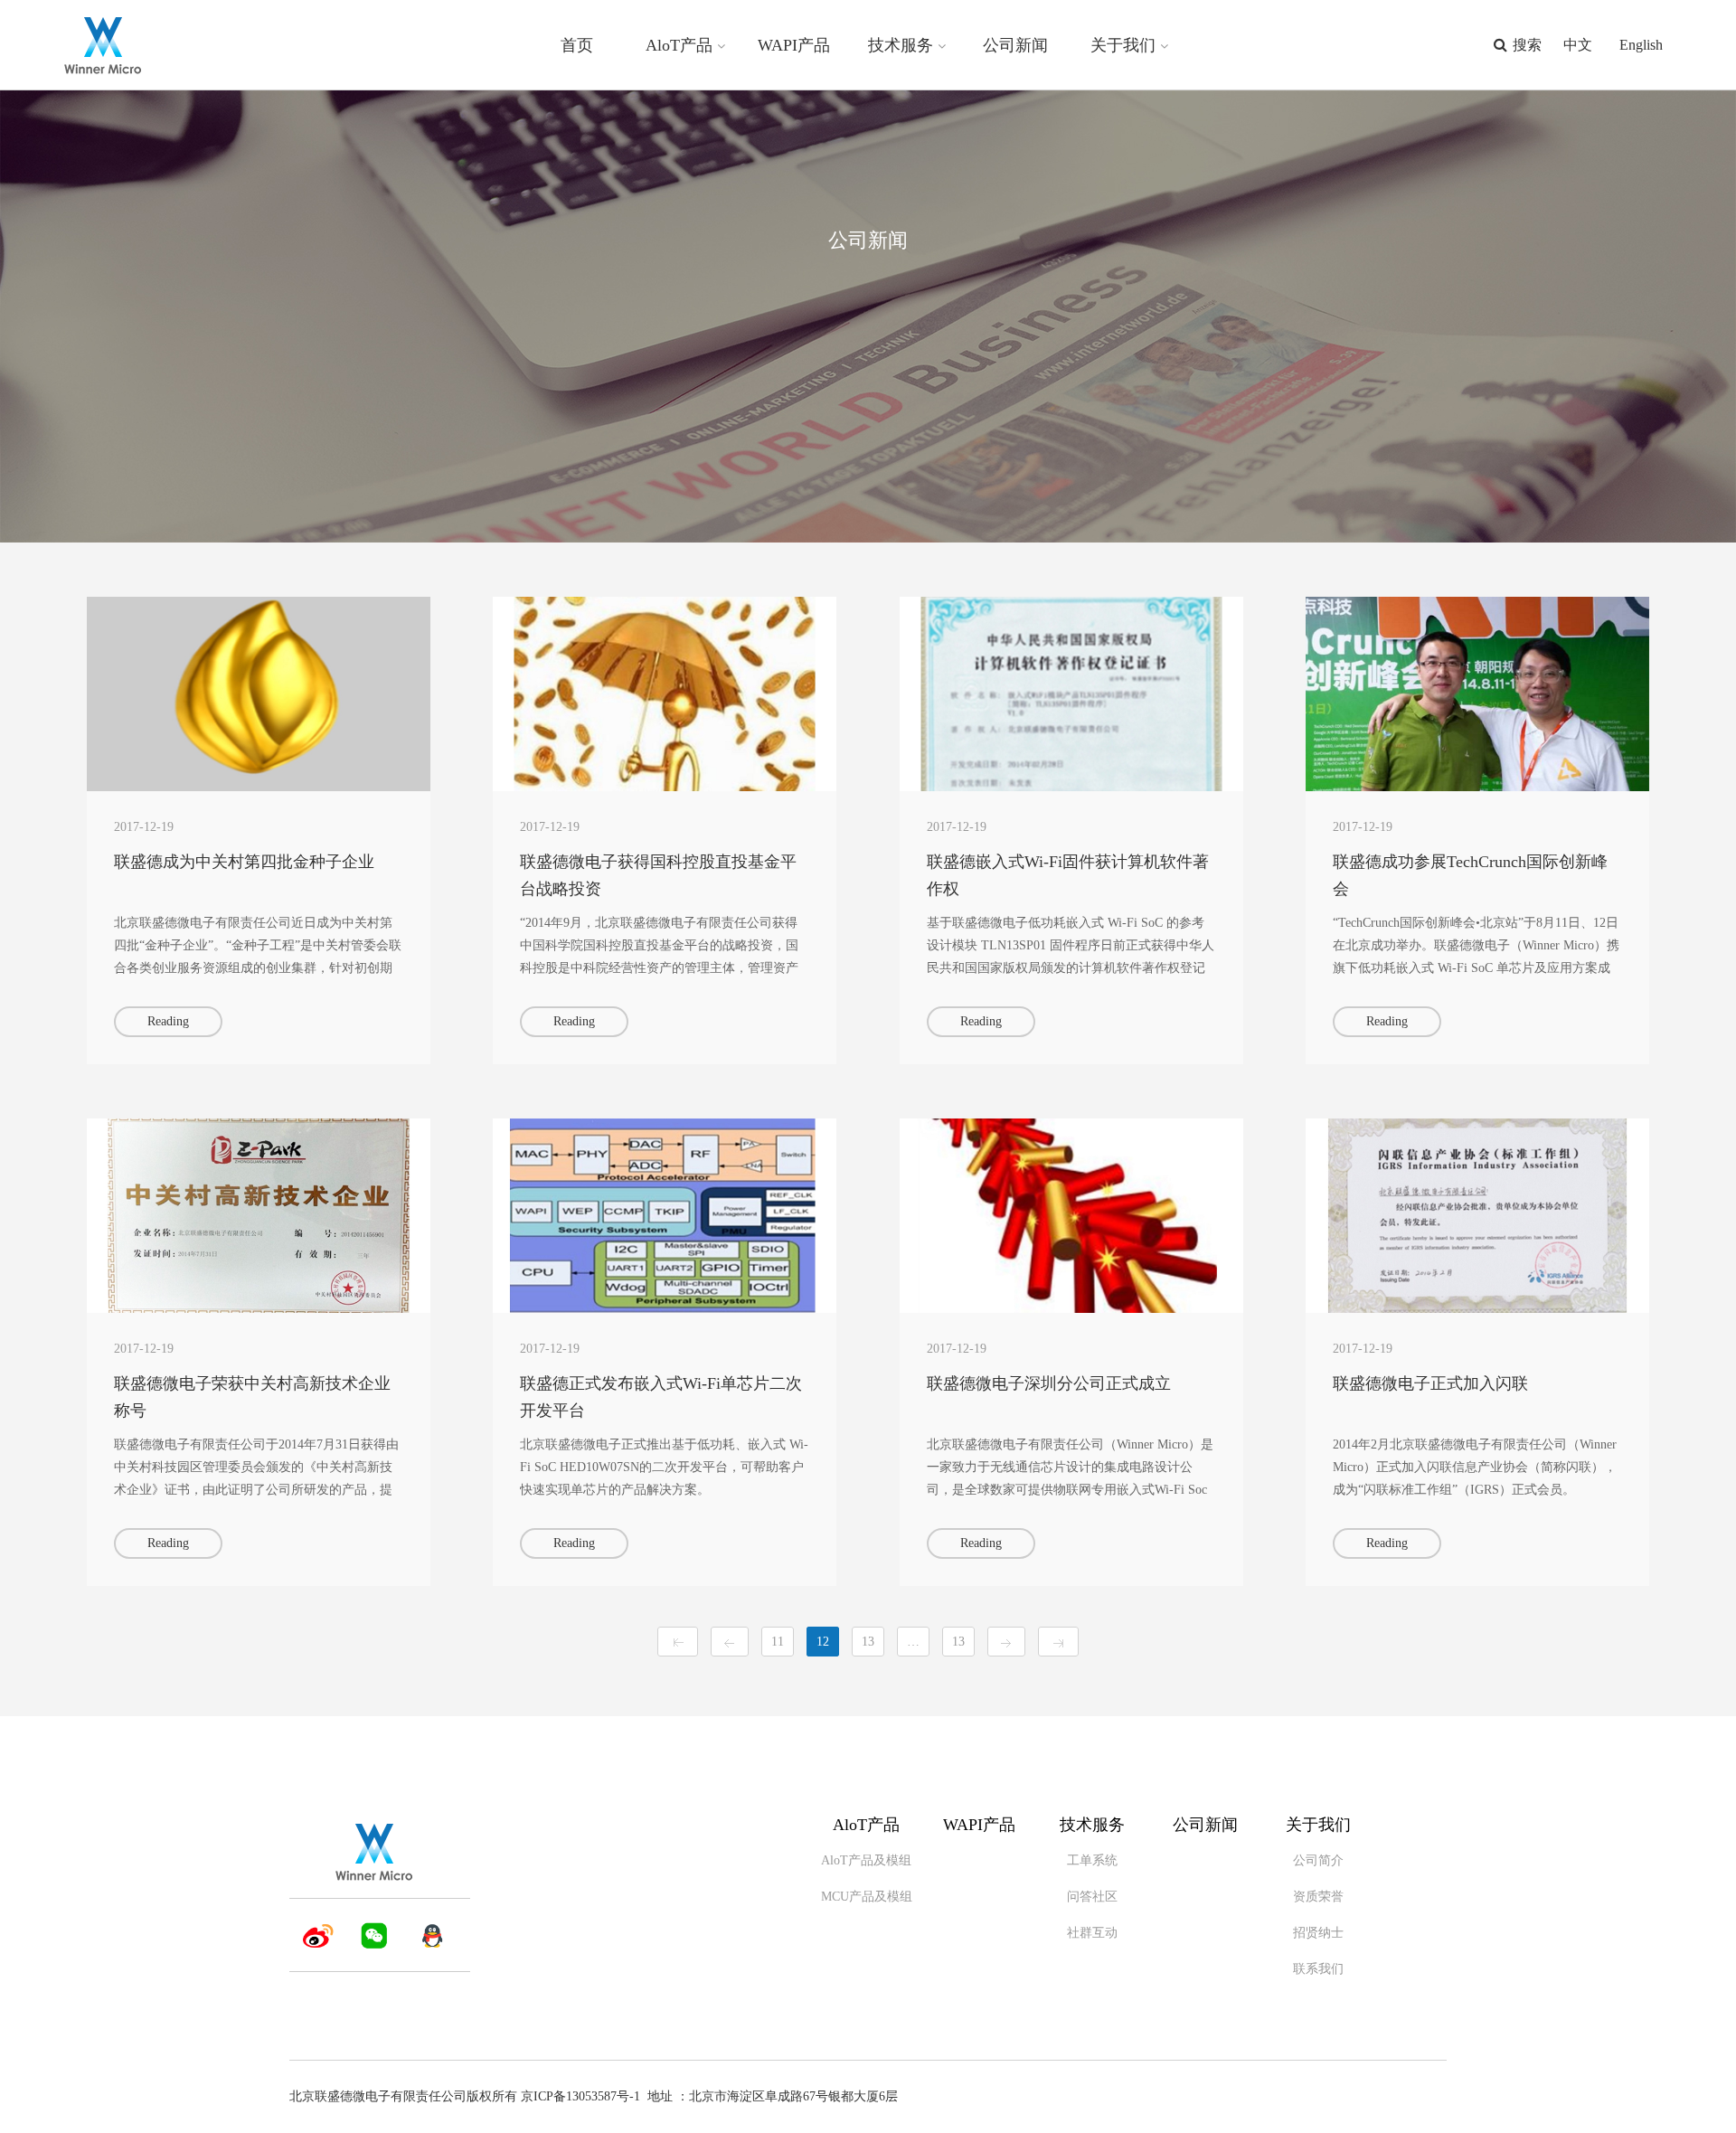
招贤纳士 (1318, 1933)
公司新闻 (1015, 45)
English (1641, 45)
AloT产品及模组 (866, 1860)
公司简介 (1318, 1860)
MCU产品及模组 (867, 1897)
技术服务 (901, 45)
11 (778, 1642)
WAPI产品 (794, 45)
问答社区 (1092, 1897)
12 (823, 1642)
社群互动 (1092, 1933)
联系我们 (1318, 1969)
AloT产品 (679, 45)
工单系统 (1092, 1860)
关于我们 (1123, 45)
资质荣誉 (1318, 1897)
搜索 (1527, 45)
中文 (1578, 45)
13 (868, 1642)
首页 (577, 45)
